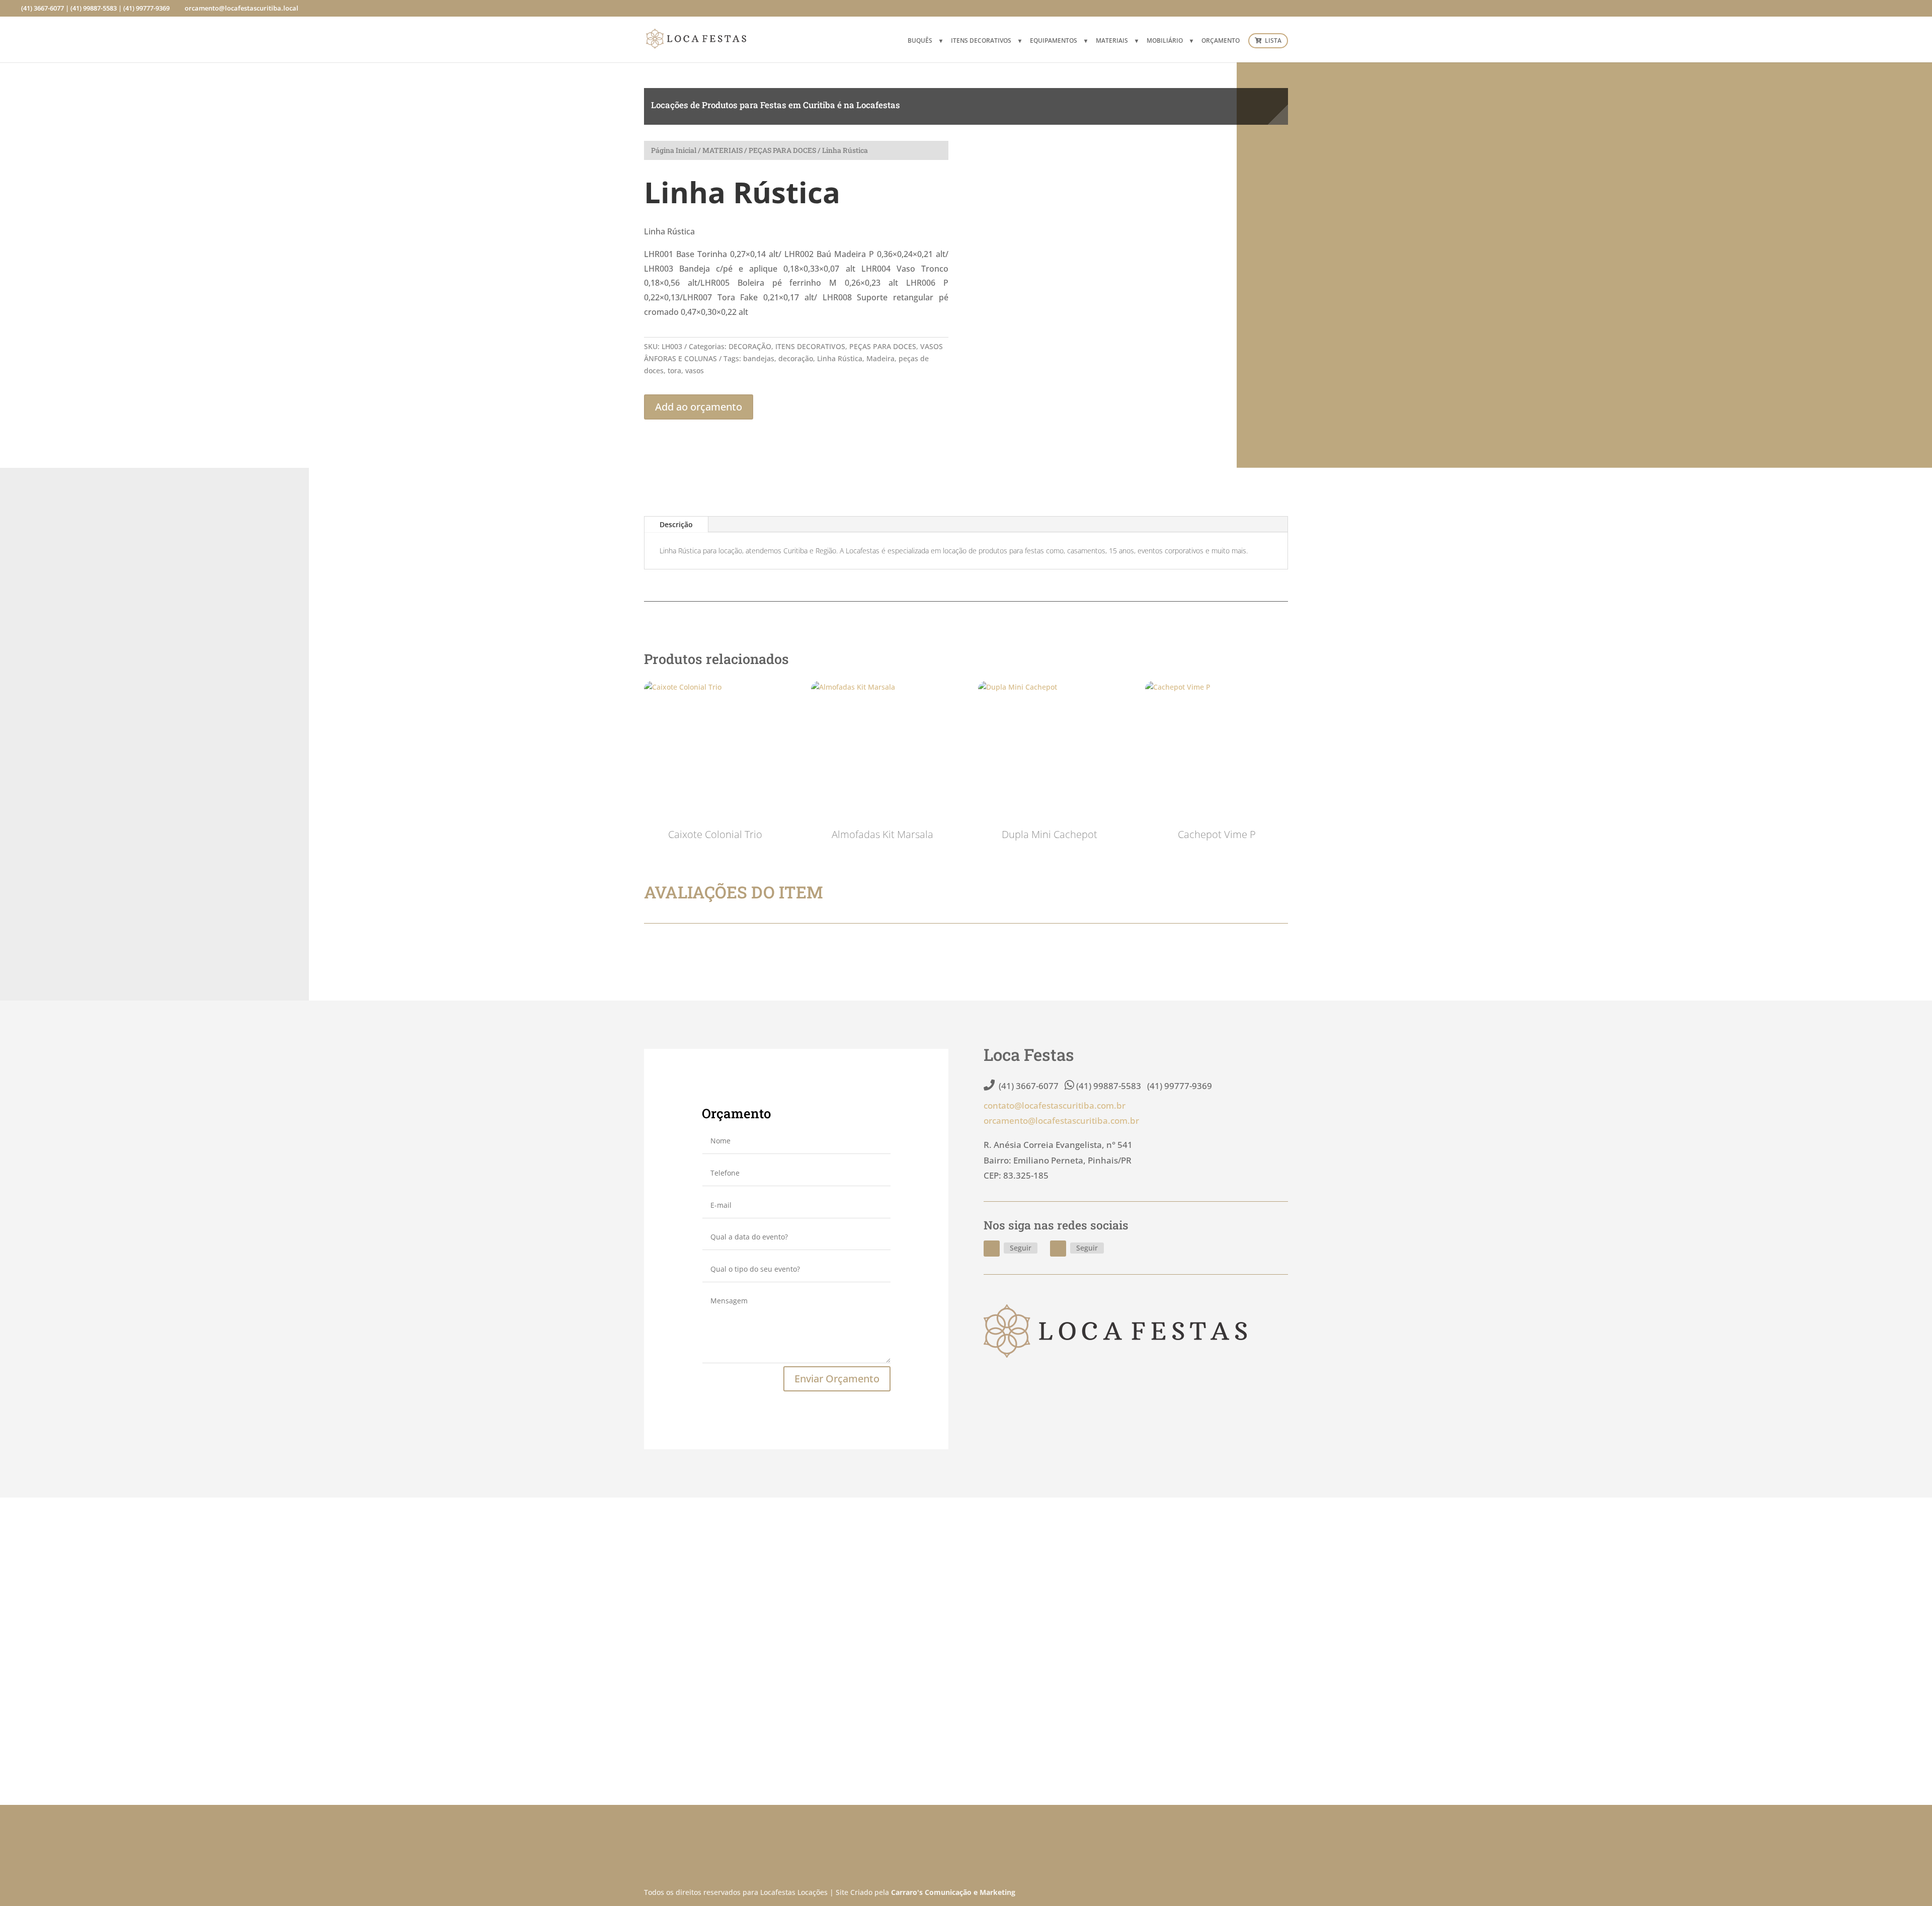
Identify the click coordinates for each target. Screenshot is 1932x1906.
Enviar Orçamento (837, 1379)
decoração (796, 358)
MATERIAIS (1112, 41)
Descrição (676, 524)
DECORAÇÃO (750, 346)
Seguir (1021, 1248)
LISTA (1272, 41)
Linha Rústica (840, 358)
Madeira (880, 358)
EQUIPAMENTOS (1054, 41)
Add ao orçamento (699, 407)
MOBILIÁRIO (1165, 41)
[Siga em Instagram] (1058, 1249)
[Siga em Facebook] (992, 1249)
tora (674, 370)
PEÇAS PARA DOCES (782, 150)
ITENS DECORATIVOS (981, 41)
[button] (1272, 157)
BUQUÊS (920, 41)
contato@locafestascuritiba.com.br (1055, 1105)
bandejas (759, 358)
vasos (695, 370)
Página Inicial (674, 150)
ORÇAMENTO (1221, 41)
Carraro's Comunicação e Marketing (953, 1892)
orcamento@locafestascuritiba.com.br (1061, 1121)
